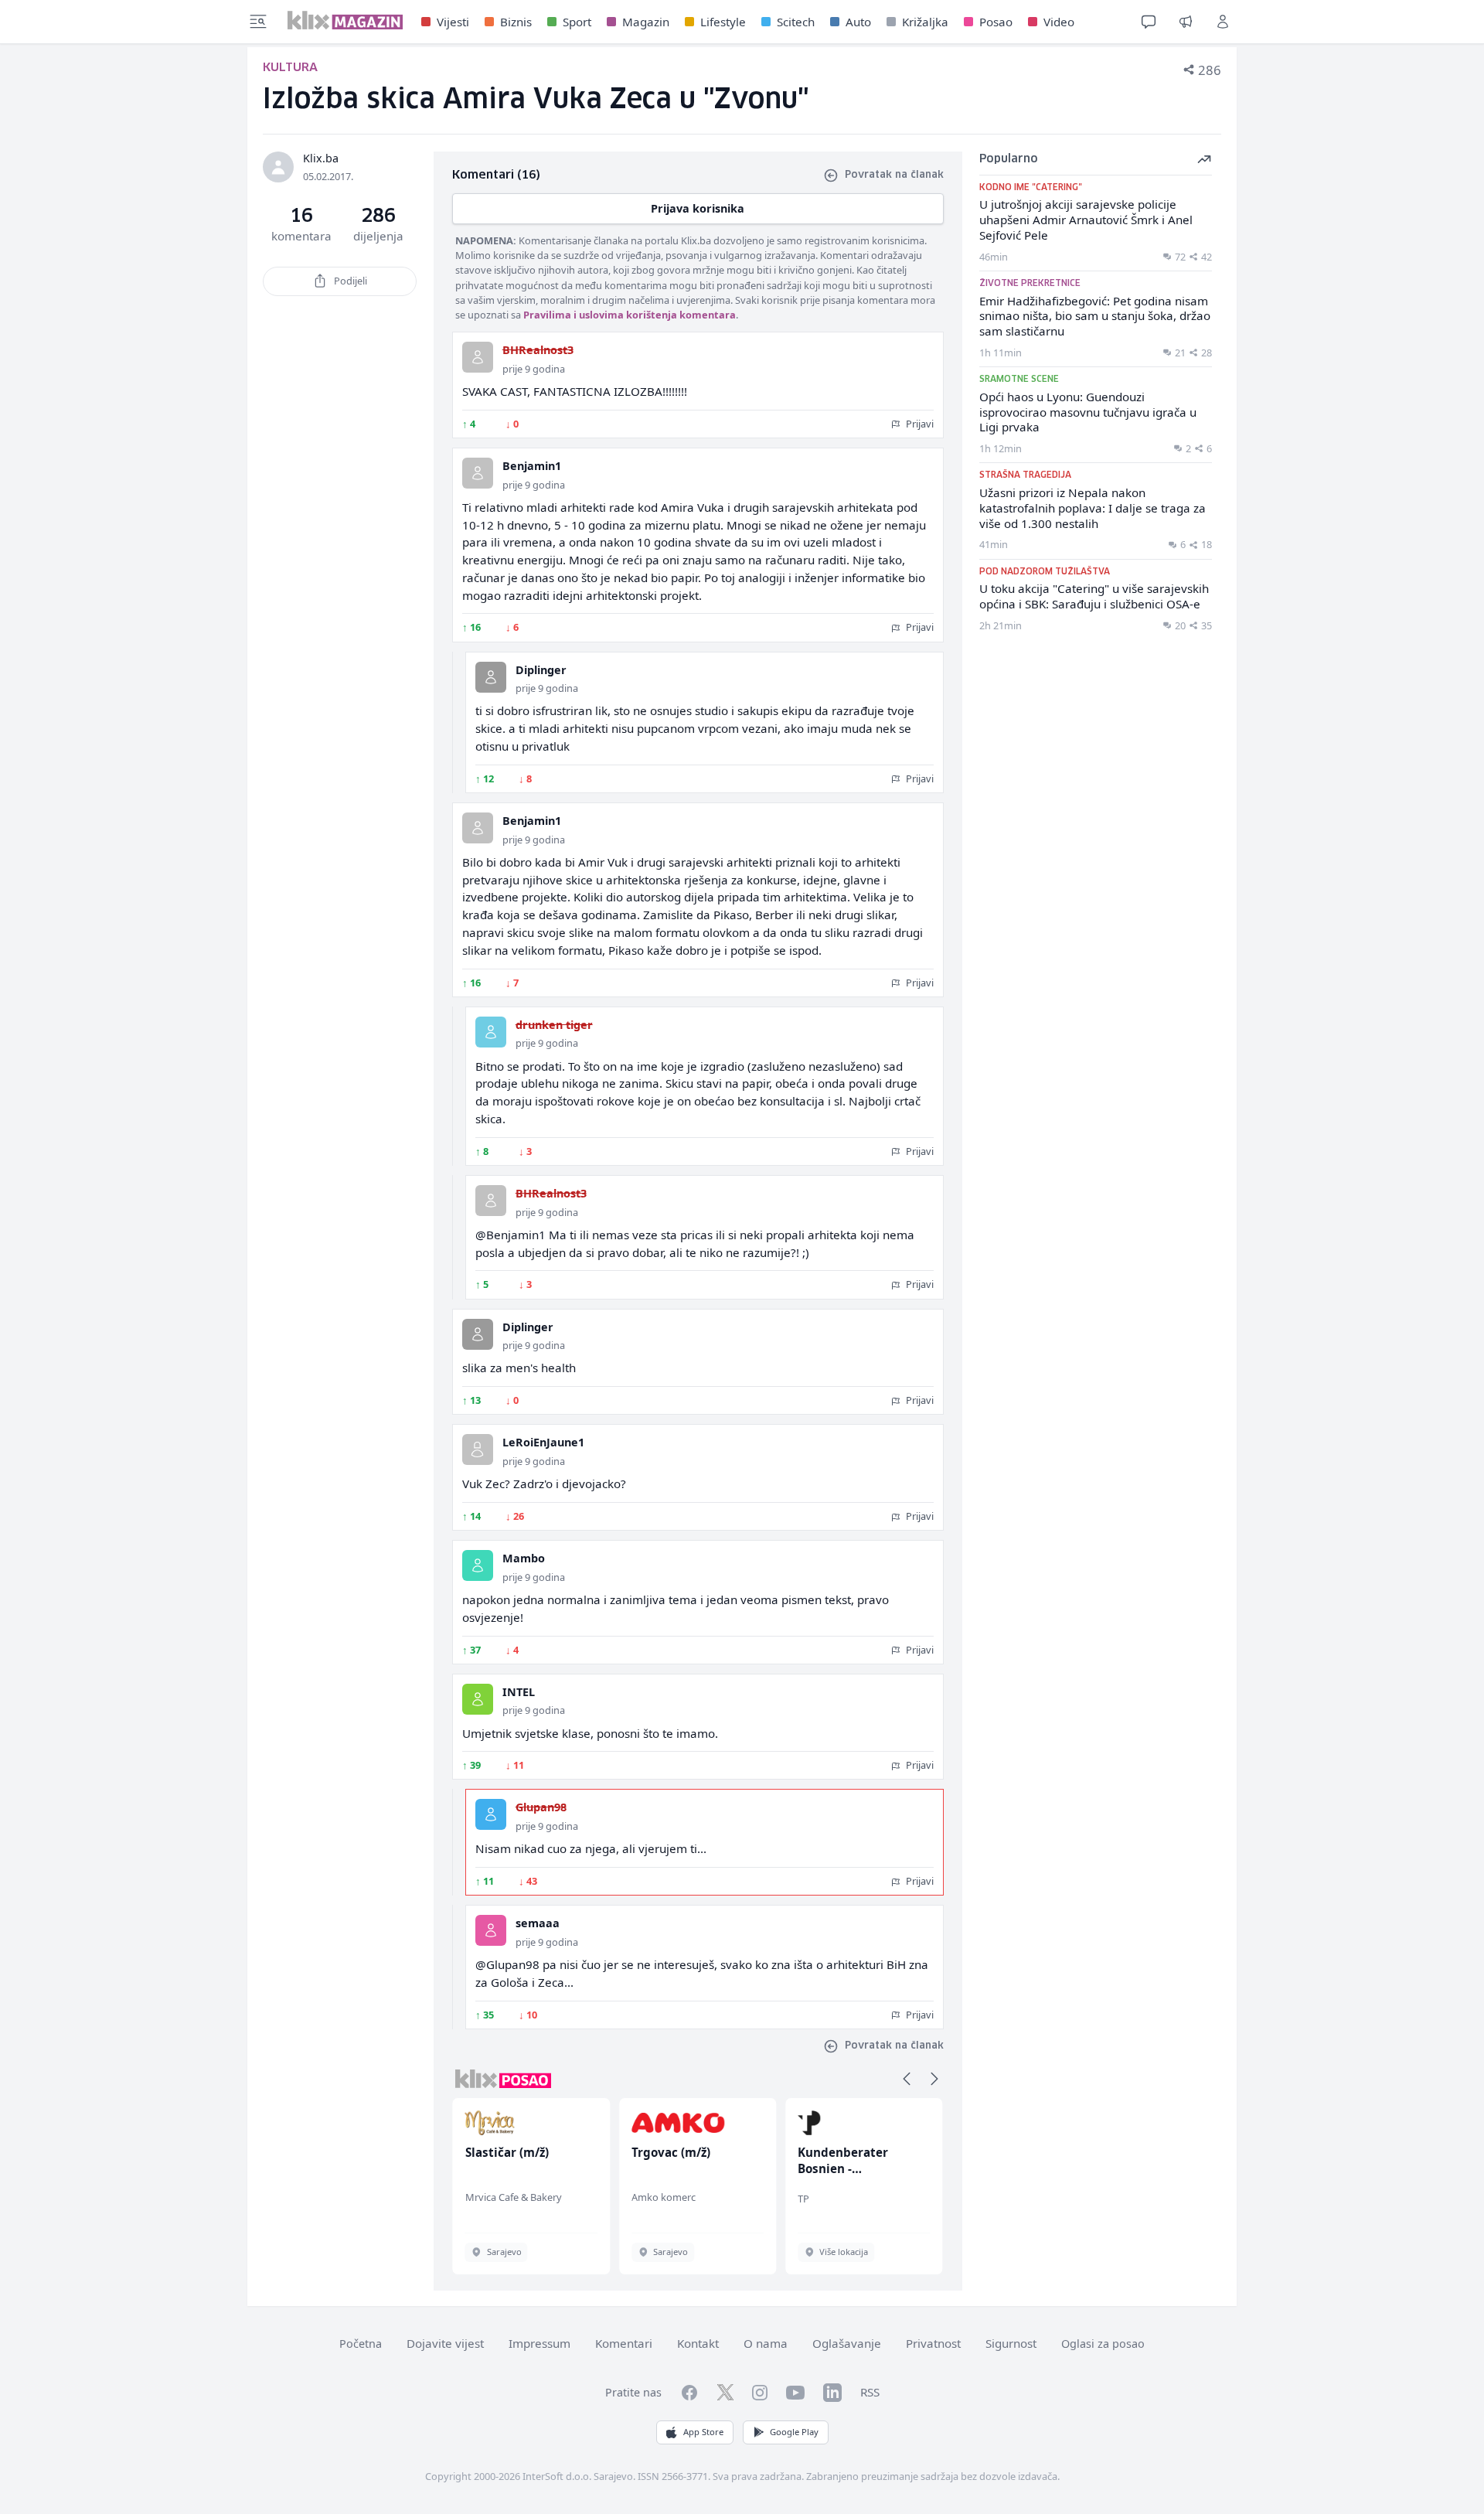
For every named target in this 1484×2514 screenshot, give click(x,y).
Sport (577, 22)
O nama (766, 2343)
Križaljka (925, 22)
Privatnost (933, 2343)
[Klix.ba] (345, 20)
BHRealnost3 (538, 350)
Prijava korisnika (698, 208)
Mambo (524, 1558)
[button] (907, 2079)
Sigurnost (1011, 2343)
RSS (870, 2392)
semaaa (538, 1923)
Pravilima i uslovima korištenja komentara (630, 315)
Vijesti (453, 22)
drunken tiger (554, 1025)
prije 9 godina (534, 369)
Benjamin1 (532, 466)
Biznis (516, 22)
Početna (361, 2344)
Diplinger (541, 670)
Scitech (796, 22)
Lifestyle (723, 22)
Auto (858, 22)
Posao (996, 22)
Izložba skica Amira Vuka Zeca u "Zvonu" (536, 100)
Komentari (624, 2343)
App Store (703, 2432)
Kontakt (698, 2343)
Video (1059, 22)
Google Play (794, 2432)
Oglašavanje (847, 2343)
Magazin (646, 22)
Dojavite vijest (445, 2343)
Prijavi (919, 424)
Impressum (539, 2343)
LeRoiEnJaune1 (543, 1442)
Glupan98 (541, 1807)
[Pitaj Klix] (1149, 22)
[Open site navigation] (258, 22)
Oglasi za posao (1103, 2344)
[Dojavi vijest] (1186, 22)
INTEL (519, 1692)
